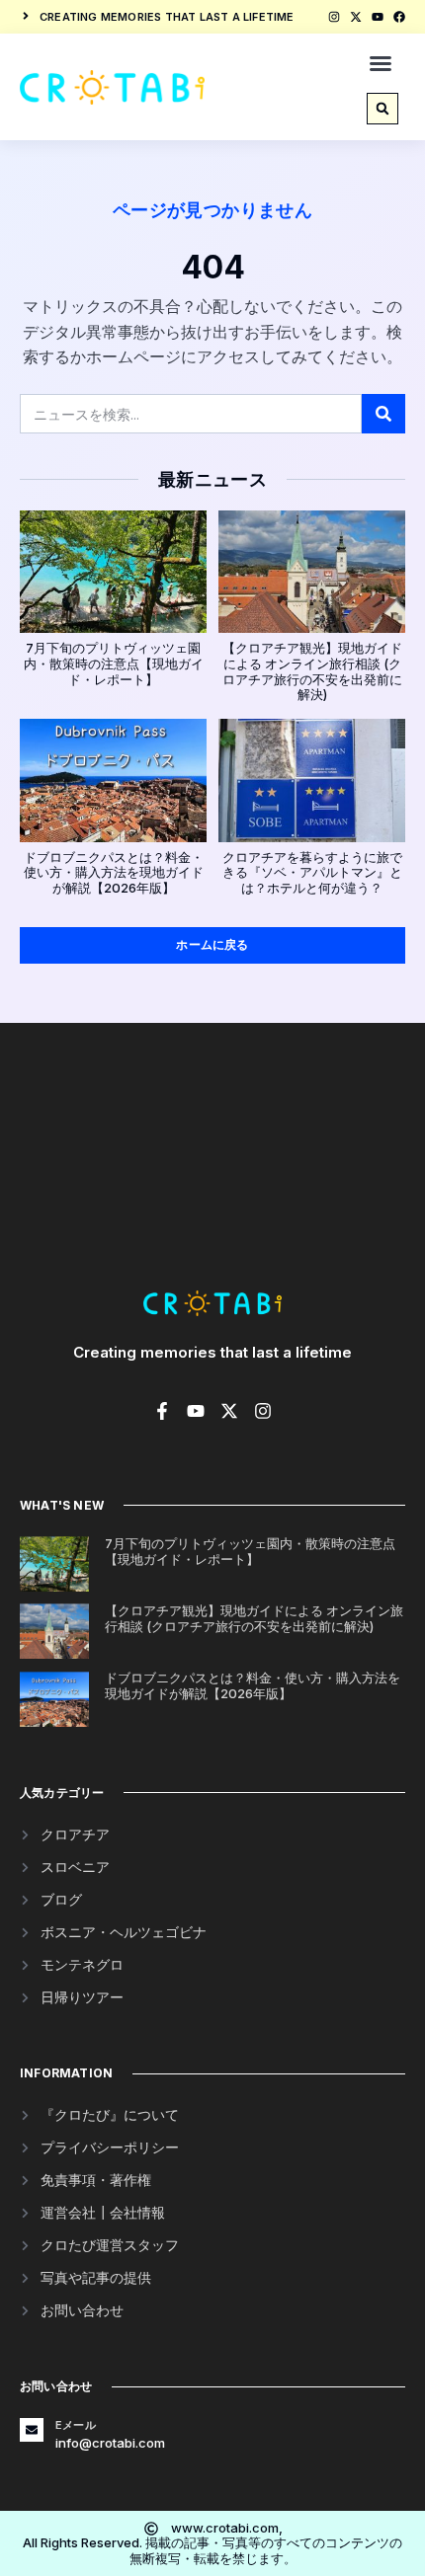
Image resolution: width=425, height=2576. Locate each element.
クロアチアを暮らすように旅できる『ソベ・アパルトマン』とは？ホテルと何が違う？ (312, 872)
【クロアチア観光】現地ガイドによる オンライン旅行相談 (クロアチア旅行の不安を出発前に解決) (312, 671)
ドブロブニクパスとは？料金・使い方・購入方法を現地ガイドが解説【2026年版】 (114, 872)
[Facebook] (399, 17)
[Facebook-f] (162, 1411)
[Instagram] (334, 17)
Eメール (76, 2425)
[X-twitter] (356, 17)
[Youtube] (378, 17)
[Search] (383, 414)
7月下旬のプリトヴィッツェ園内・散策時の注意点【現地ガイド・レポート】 (114, 663)
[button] (381, 63)
